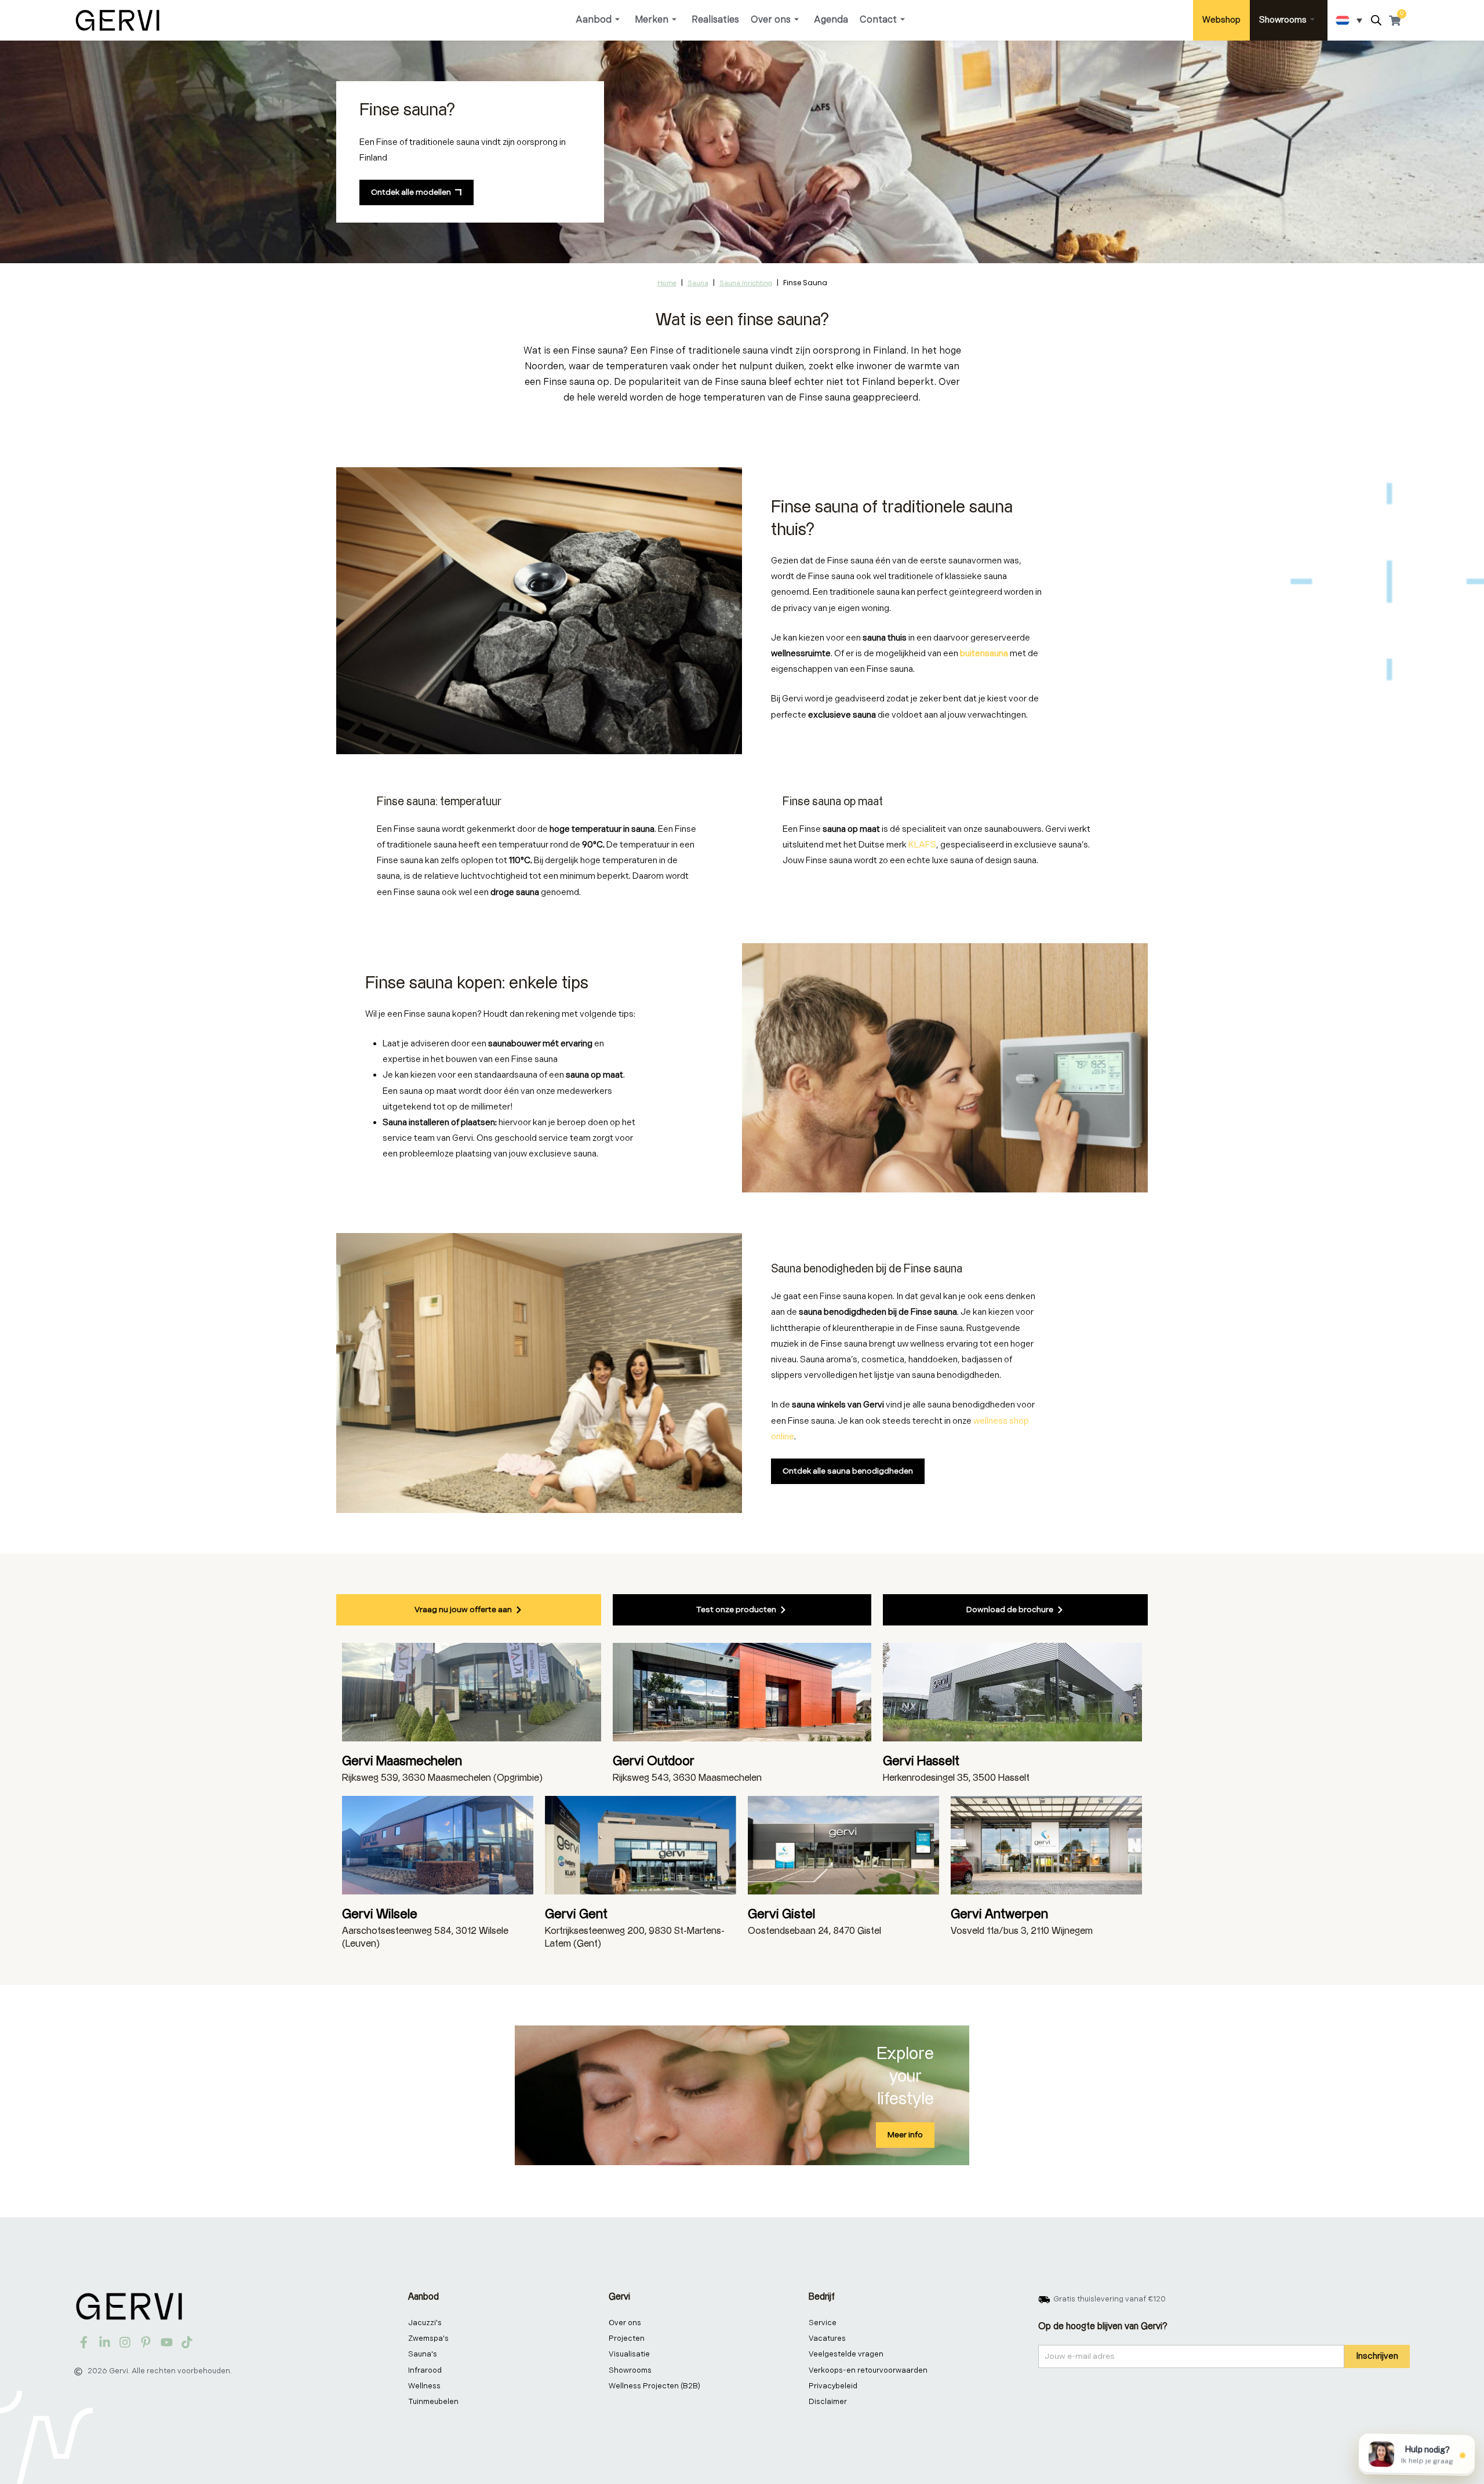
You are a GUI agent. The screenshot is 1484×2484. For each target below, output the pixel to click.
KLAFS (922, 845)
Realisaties (715, 20)
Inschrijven (1377, 2356)
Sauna (698, 283)
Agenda (831, 20)
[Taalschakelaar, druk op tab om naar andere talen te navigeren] (1349, 20)
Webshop (1221, 20)
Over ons (771, 20)
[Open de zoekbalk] (1376, 21)
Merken (652, 20)
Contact (878, 20)
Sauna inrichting (746, 283)
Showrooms (1283, 20)
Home (667, 283)
